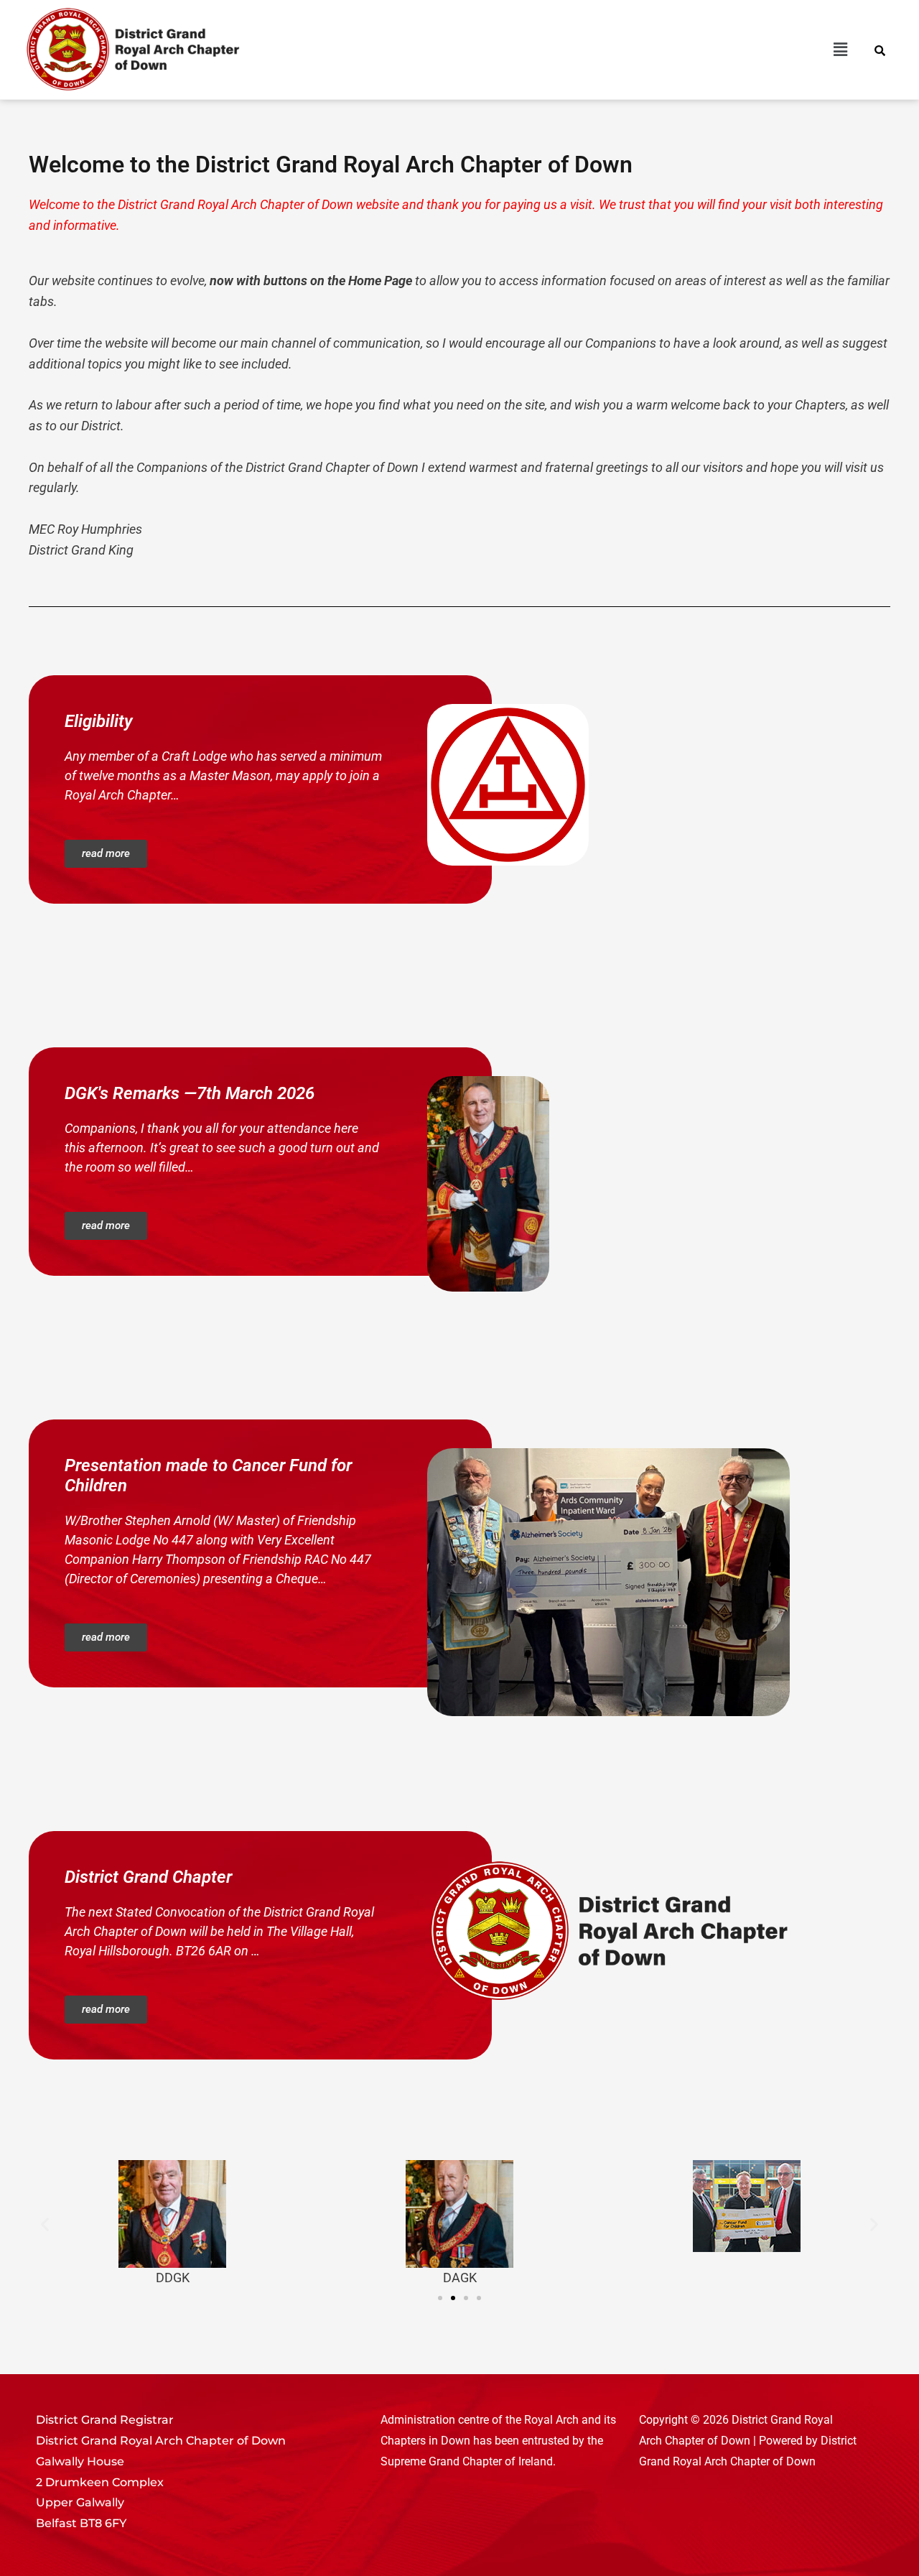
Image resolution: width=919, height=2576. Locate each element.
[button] (585, 50)
